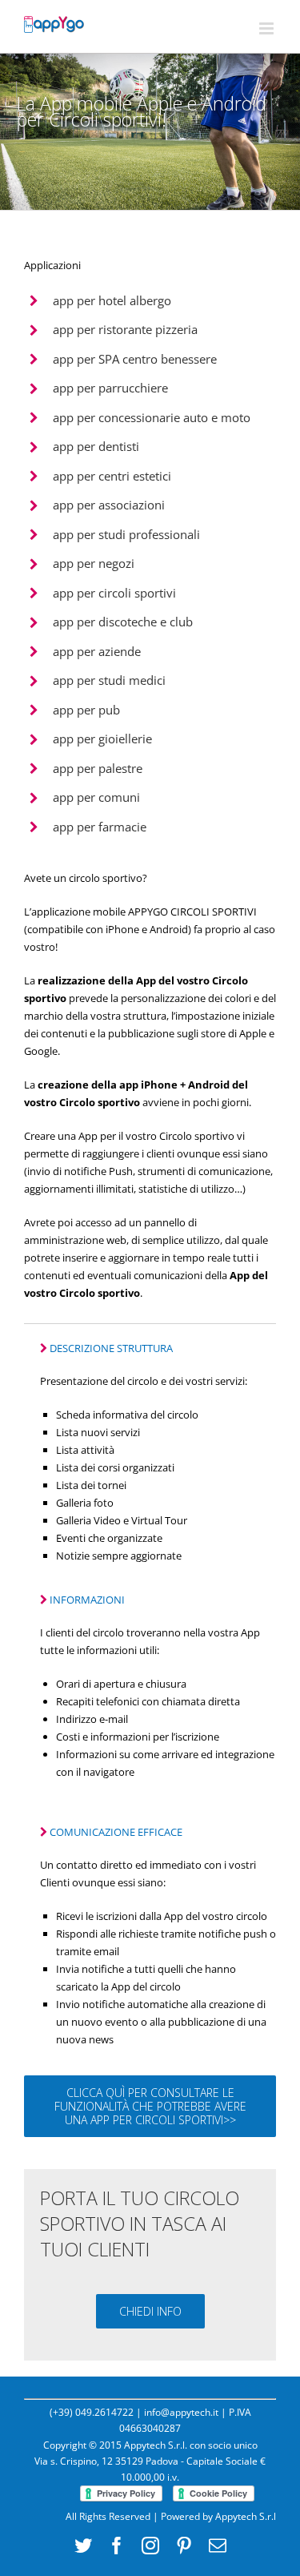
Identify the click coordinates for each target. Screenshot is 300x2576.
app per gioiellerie (102, 739)
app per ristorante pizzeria (125, 329)
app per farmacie (100, 827)
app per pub (86, 710)
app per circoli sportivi (114, 593)
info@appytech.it (181, 2412)
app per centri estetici (112, 476)
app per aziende (97, 651)
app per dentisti (96, 446)
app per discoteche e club (123, 622)
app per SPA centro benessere (135, 359)
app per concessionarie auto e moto (152, 417)
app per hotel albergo (112, 300)
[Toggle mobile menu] (268, 28)
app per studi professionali (126, 534)
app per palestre (98, 768)
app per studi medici (109, 680)
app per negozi (94, 563)
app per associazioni (109, 505)
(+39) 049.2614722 (92, 2412)
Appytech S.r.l (246, 2516)
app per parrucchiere (110, 388)
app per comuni (96, 797)
